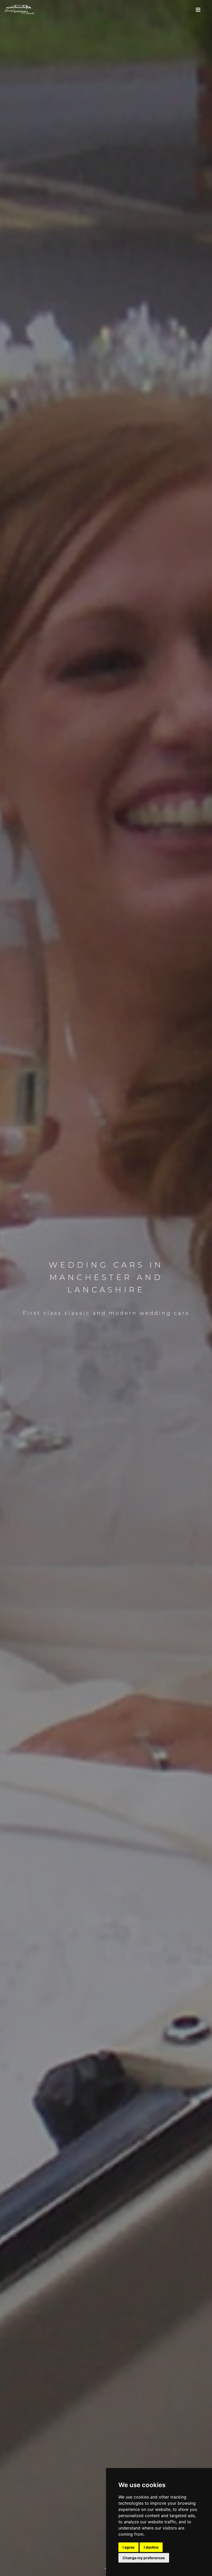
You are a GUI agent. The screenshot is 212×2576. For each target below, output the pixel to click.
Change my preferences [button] (144, 2558)
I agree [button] (128, 2547)
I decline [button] (151, 2547)
